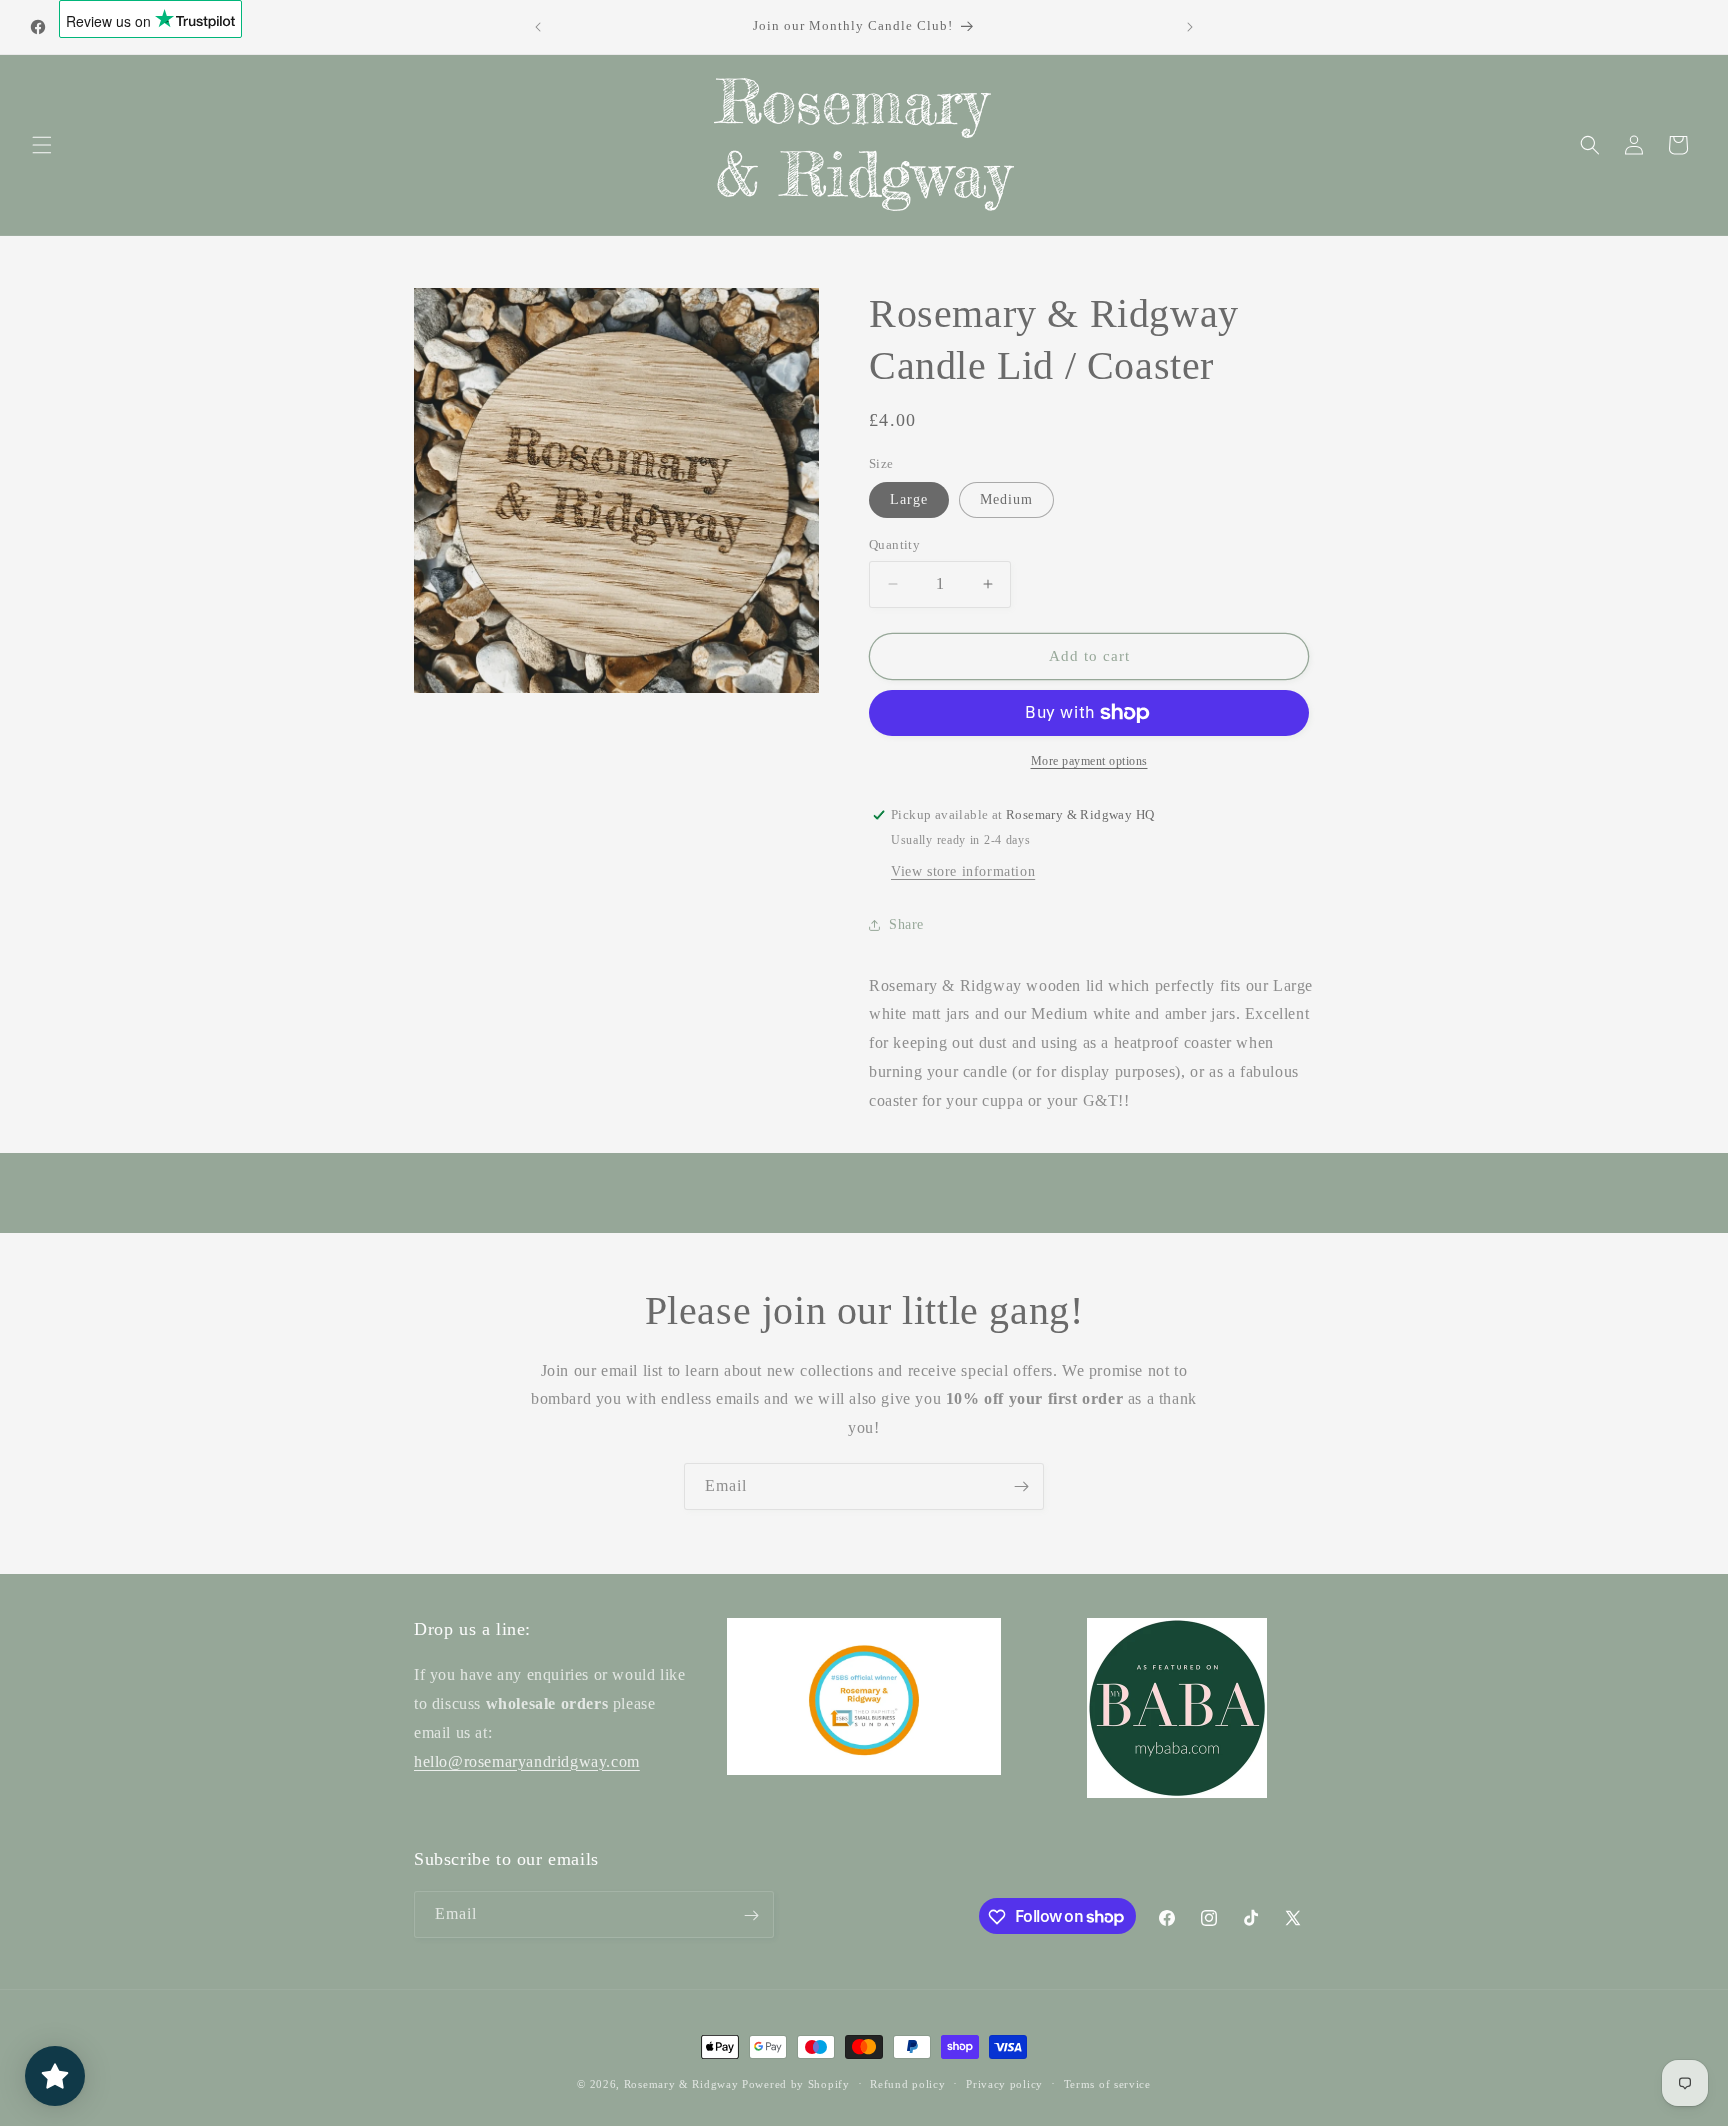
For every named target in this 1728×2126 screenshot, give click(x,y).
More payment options (1089, 761)
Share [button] (906, 924)
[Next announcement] (1190, 27)
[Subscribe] (1021, 1486)
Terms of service (1107, 2083)
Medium (1006, 499)
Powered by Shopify (796, 2084)
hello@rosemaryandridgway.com (527, 1761)
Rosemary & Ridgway (681, 2084)
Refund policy (907, 2083)
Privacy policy (1004, 2083)
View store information (963, 871)
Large (909, 499)
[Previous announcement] (538, 27)
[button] (42, 145)
